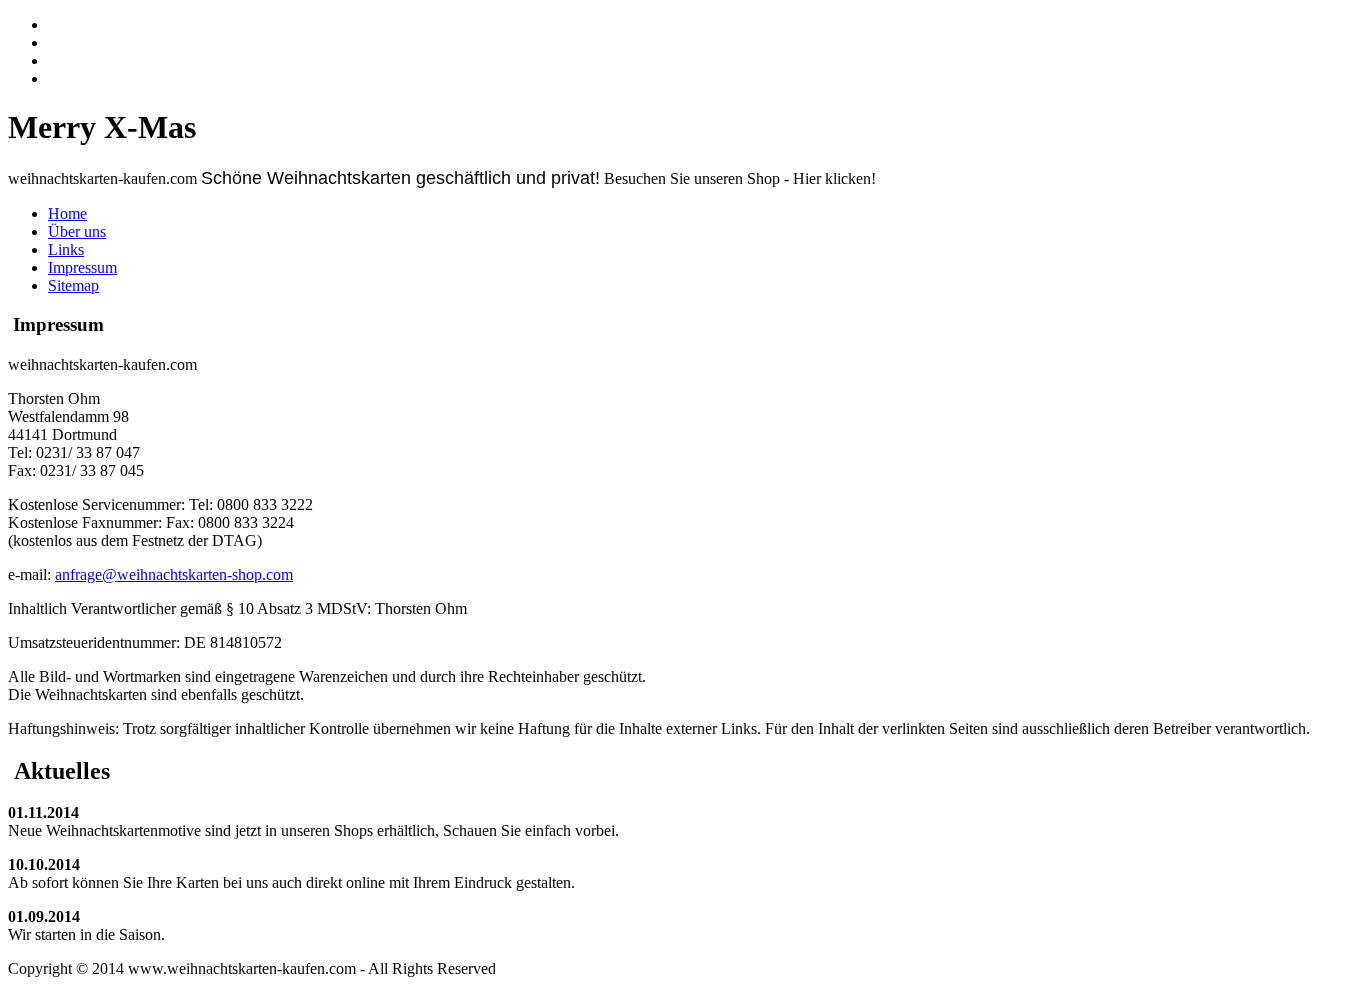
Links (66, 249)
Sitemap (73, 285)
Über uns (77, 231)
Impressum (82, 267)
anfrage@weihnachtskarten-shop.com (174, 574)
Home (67, 213)
